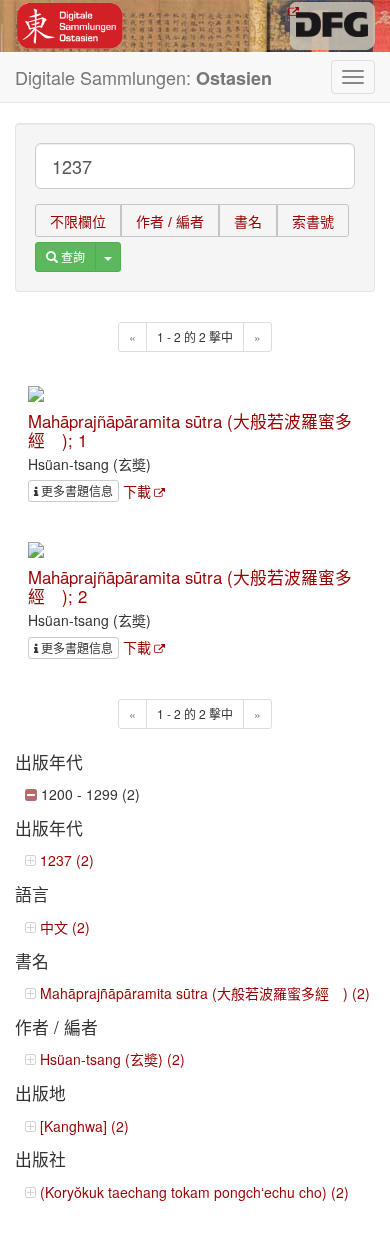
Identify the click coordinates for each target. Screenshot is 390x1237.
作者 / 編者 (170, 222)
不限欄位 (78, 222)
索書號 (313, 222)
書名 (248, 222)
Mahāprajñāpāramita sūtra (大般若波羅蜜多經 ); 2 (190, 586)
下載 (137, 491)
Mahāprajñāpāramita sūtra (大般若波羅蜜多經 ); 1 (190, 430)
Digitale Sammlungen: (143, 77)
